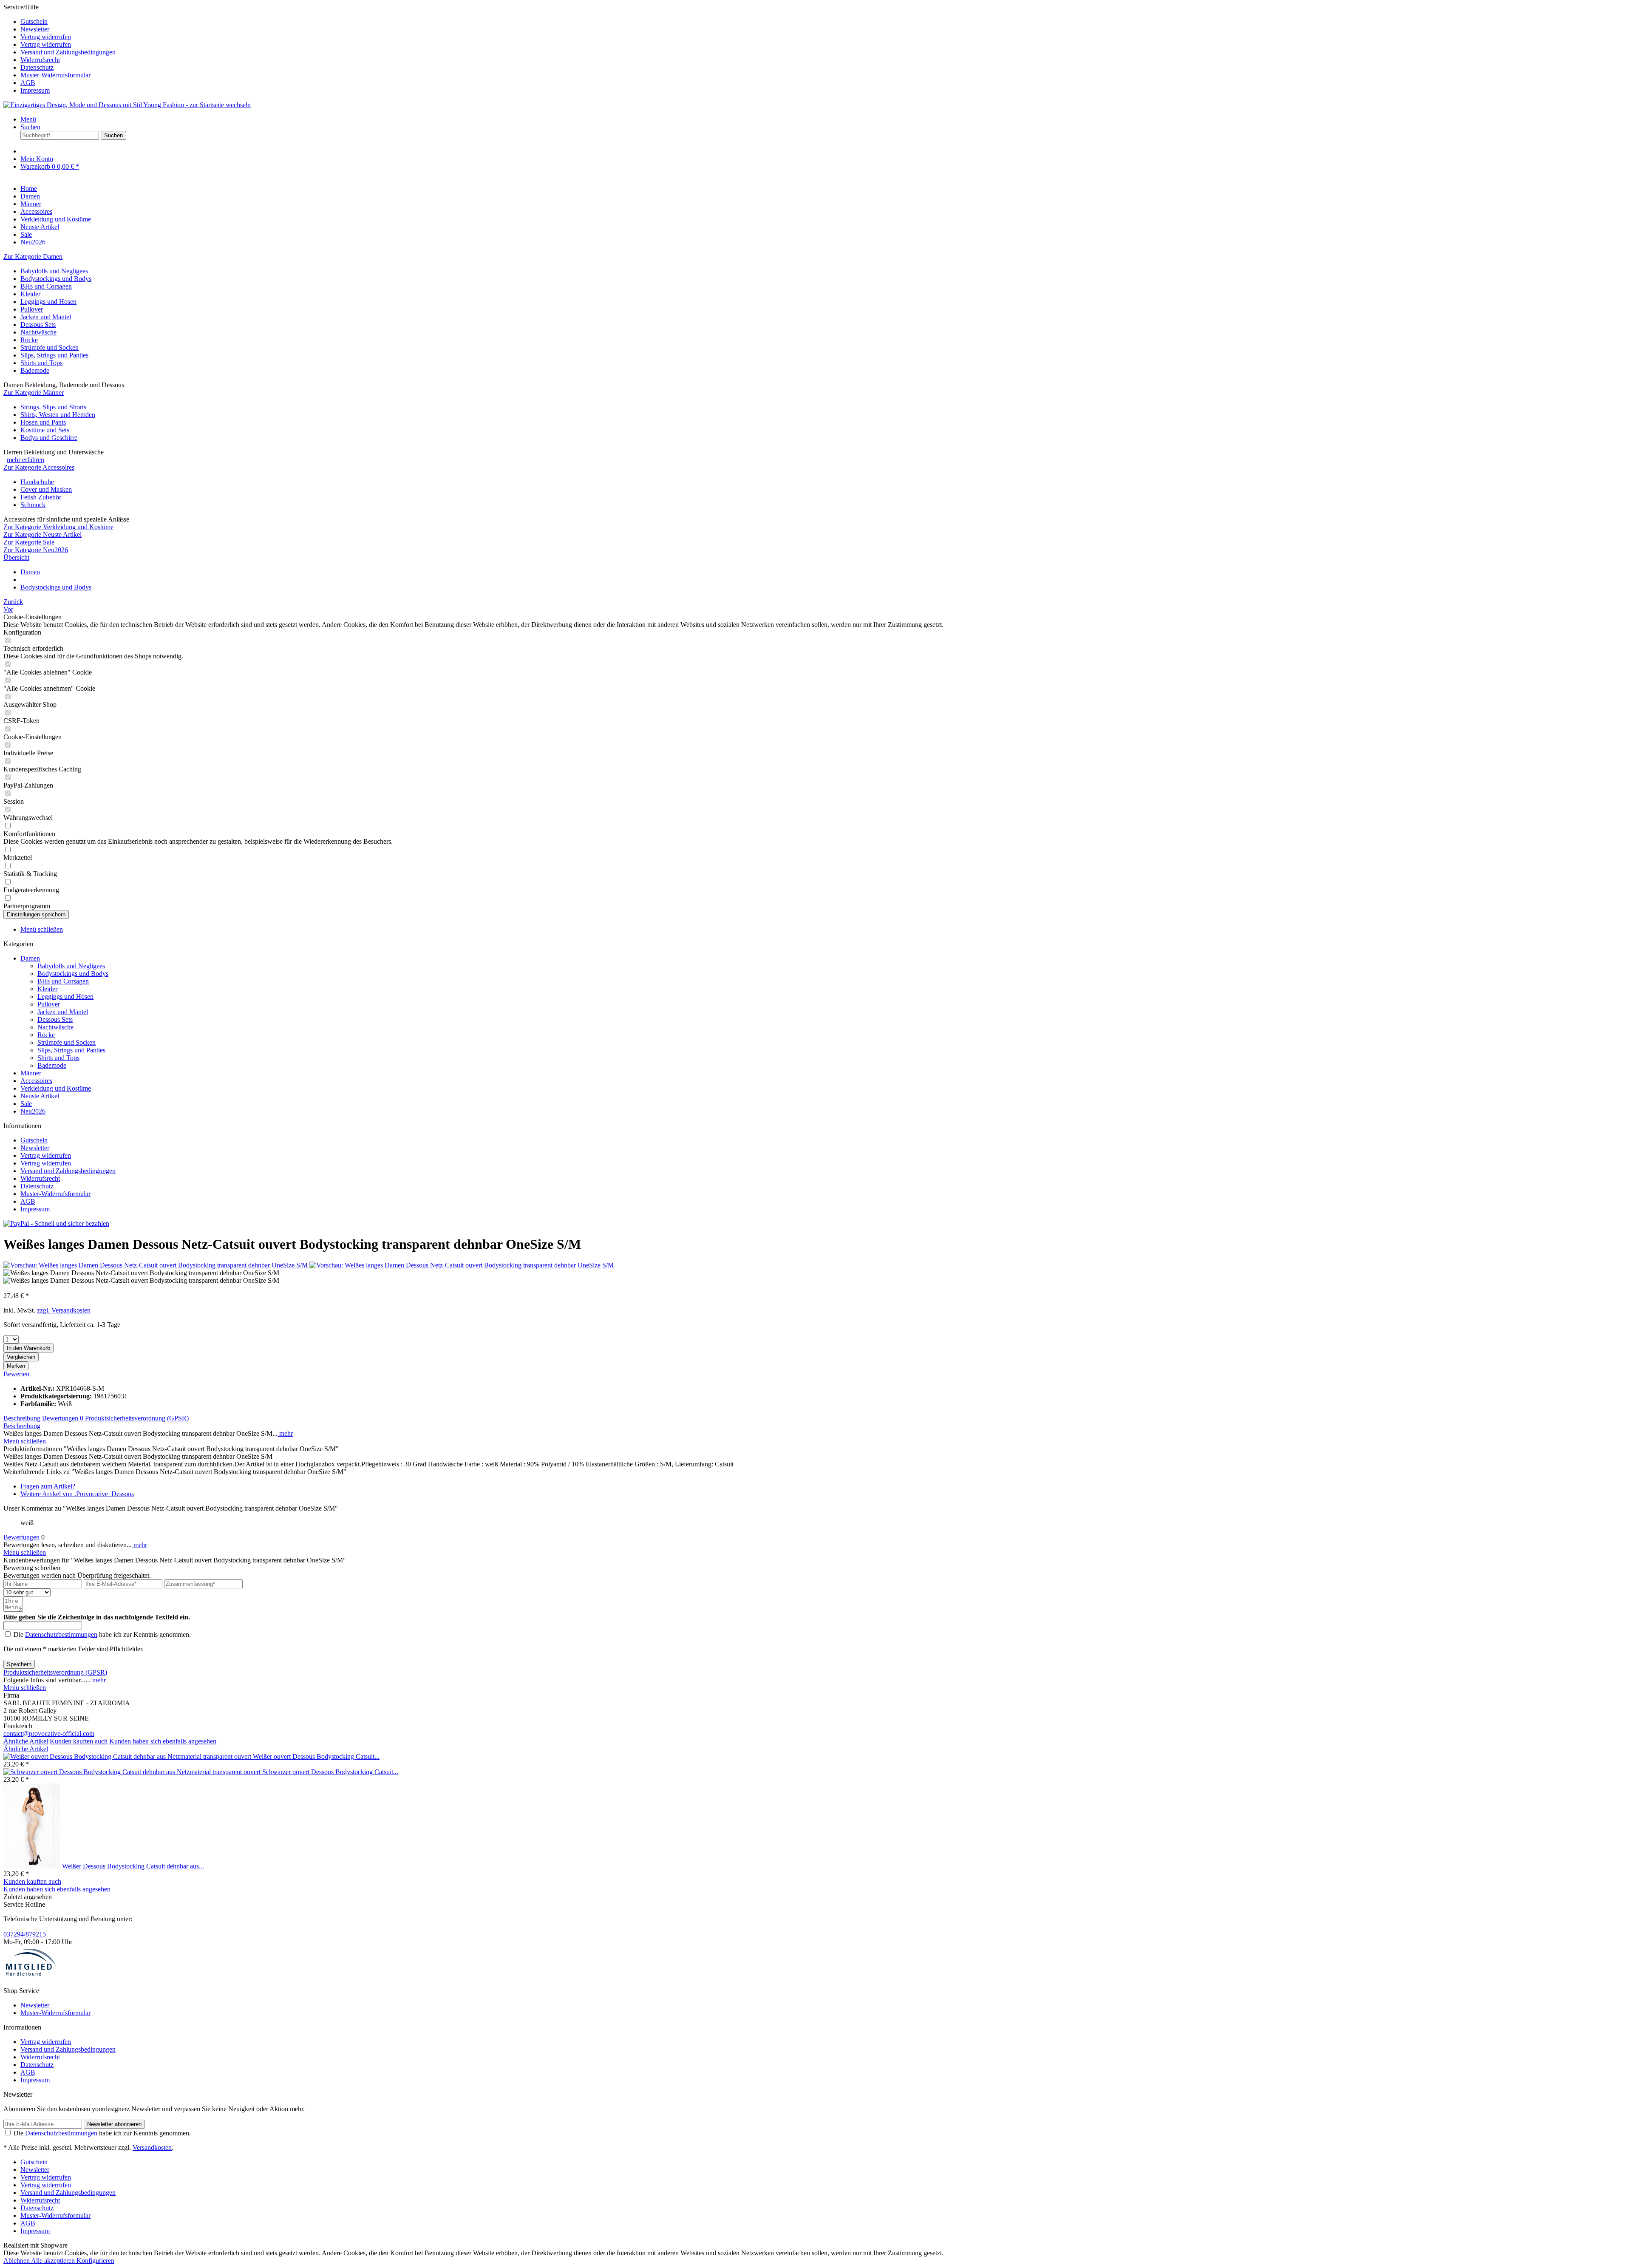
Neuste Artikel (40, 1096)
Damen (30, 958)
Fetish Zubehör (41, 497)
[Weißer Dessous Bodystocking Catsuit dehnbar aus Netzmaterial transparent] (33, 1866)
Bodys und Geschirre (49, 438)
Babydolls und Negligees (54, 271)
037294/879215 (25, 1934)
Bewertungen (63, 1418)
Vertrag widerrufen (46, 37)
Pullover (32, 309)
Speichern (19, 1664)
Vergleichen (21, 1357)
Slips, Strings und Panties (54, 355)
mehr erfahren (25, 460)
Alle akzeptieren (54, 2261)
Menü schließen (42, 929)
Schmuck (33, 505)
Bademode (35, 370)
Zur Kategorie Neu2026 (36, 550)
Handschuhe (37, 482)
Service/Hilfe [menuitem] (59, 49)
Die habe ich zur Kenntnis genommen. (102, 1634)
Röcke (29, 340)
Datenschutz (37, 67)
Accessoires (36, 1081)
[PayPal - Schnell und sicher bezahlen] (56, 1223)
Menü (28, 119)
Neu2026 (33, 1111)
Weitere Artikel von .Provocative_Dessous (77, 1494)
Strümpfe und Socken (50, 347)
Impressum (35, 90)
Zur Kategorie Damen (33, 257)
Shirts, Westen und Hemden (58, 415)
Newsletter (35, 29)
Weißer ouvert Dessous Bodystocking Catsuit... (316, 1756)
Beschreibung (22, 1418)
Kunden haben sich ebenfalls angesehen (163, 1741)
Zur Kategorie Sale (29, 542)
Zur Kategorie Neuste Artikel (42, 534)
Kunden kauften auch (79, 1741)
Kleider (30, 294)
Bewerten (16, 1374)
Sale (26, 1104)
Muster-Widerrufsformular (55, 75)
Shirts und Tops (41, 363)
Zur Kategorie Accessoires (39, 467)
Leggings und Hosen (48, 302)
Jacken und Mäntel (46, 317)
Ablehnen (17, 2261)
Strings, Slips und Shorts (53, 407)
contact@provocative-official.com (49, 1734)
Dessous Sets (38, 325)
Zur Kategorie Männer (34, 393)
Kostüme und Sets (45, 430)
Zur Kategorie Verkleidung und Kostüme (58, 527)
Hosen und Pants (43, 422)
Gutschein (34, 21)
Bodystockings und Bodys (56, 279)
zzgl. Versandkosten (64, 1310)
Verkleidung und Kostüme (56, 1088)
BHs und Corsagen (46, 286)
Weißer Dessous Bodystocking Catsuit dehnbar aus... (133, 1866)
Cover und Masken (46, 489)
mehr (285, 1433)
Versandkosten (152, 2148)
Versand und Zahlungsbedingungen (68, 52)
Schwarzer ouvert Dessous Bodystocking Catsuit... (330, 1772)
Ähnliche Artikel (26, 1741)
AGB (28, 83)
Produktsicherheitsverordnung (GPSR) (137, 1418)
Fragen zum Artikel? (48, 1486)
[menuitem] (824, 22)
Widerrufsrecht (40, 60)
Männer (31, 1073)
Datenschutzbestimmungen (61, 1634)
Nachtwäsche (38, 332)
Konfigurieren (95, 2261)
